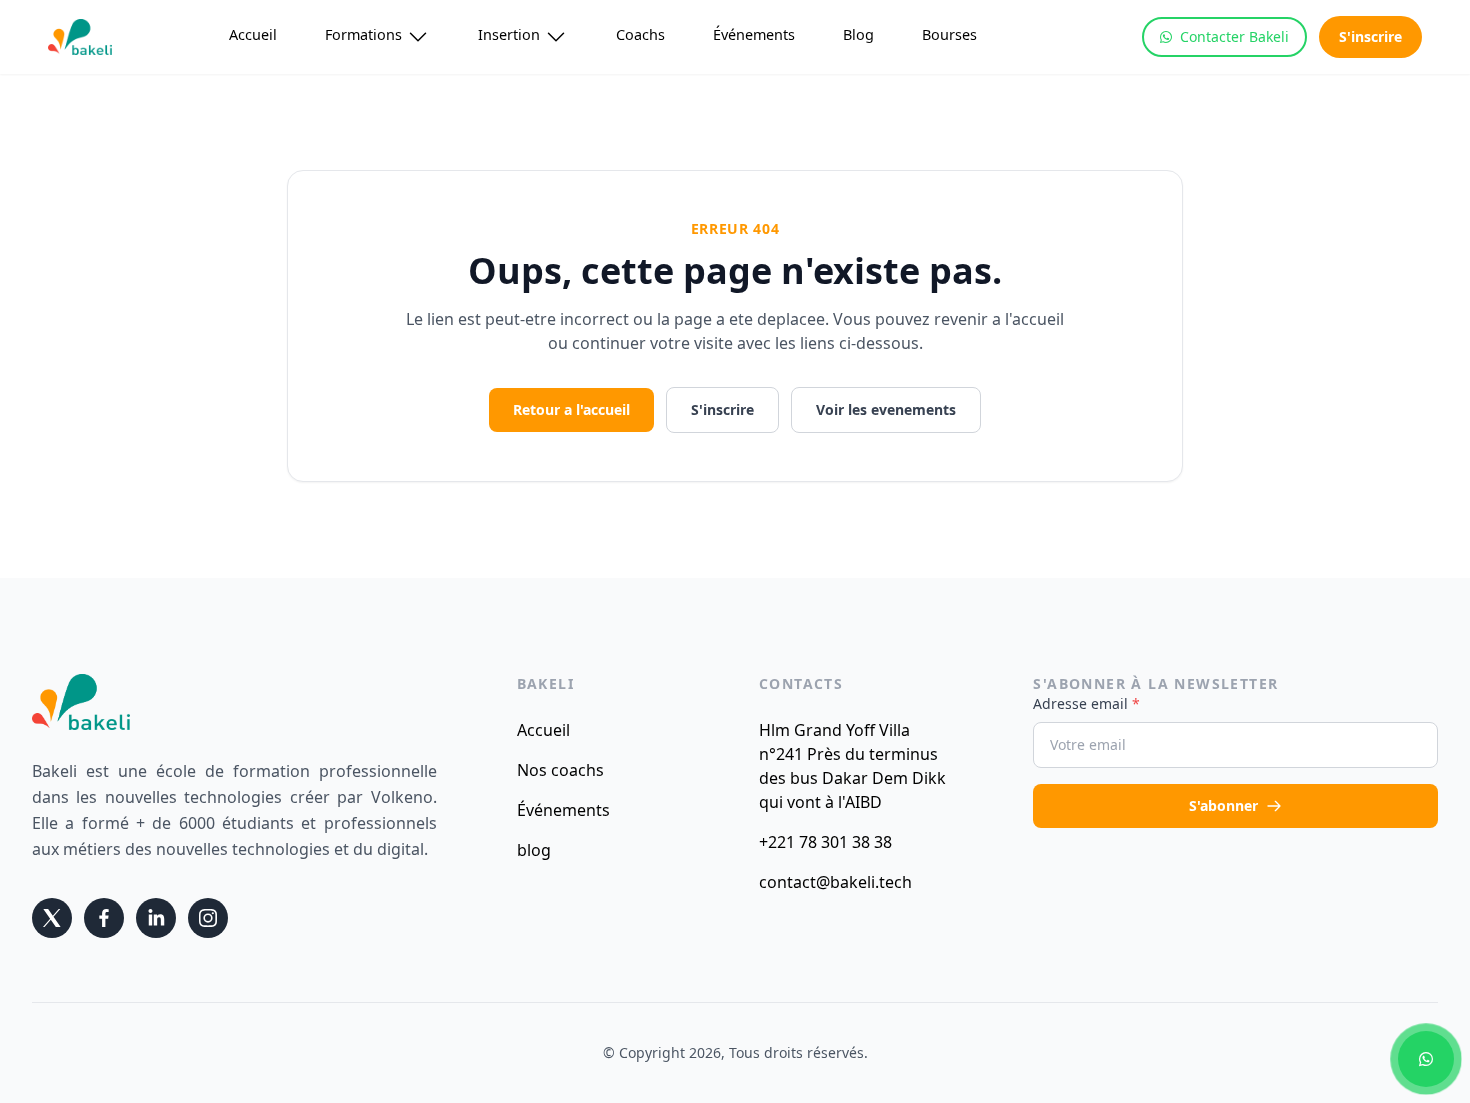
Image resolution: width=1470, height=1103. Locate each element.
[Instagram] (208, 918)
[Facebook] (104, 918)
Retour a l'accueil (571, 409)
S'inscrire (1370, 36)
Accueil (253, 34)
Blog (858, 34)
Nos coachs (560, 770)
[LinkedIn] (156, 918)
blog (534, 850)
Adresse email (1086, 703)
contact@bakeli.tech (835, 882)
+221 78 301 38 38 (825, 842)
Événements (754, 34)
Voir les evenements (886, 409)
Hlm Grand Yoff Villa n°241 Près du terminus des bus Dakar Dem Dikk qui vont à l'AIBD (852, 766)
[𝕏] (52, 918)
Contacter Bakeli (1234, 36)
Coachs (640, 34)
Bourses (949, 34)
